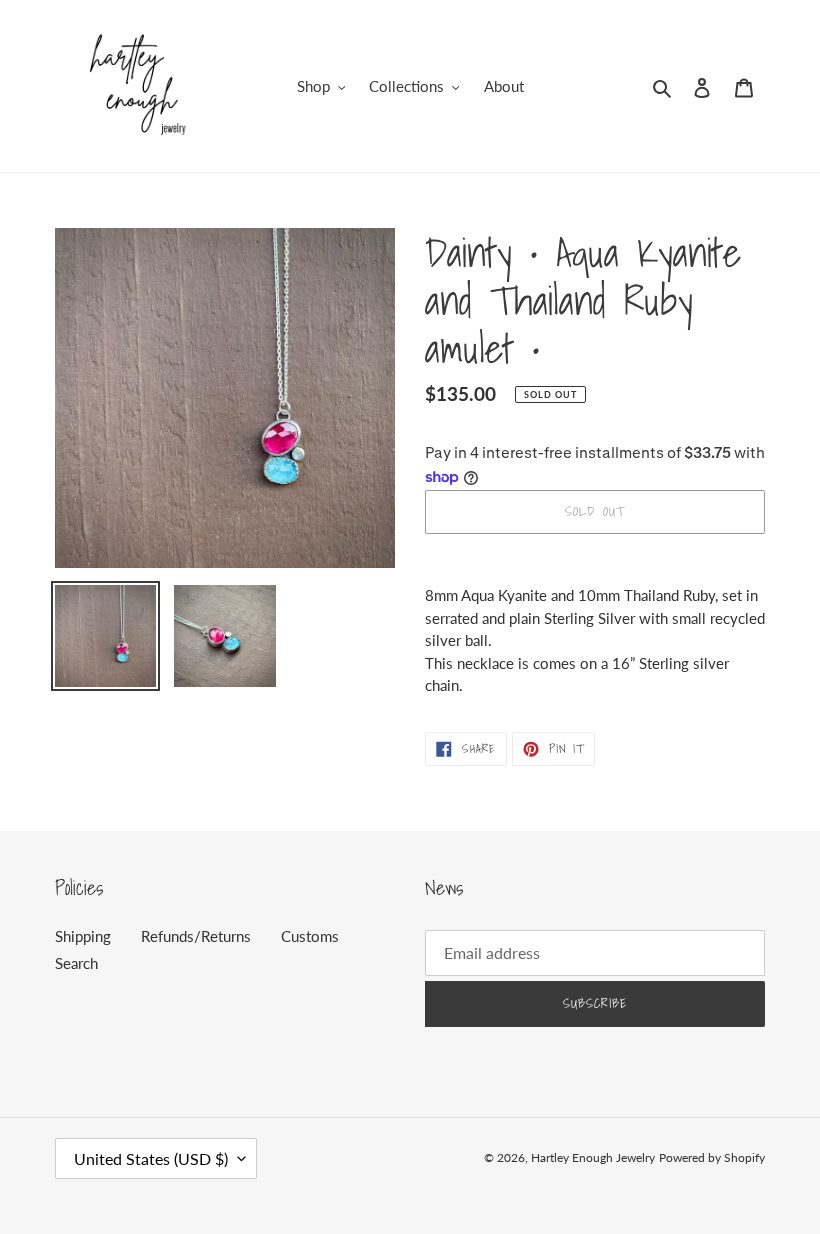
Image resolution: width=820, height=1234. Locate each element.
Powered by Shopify (712, 1157)
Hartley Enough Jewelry (593, 1157)
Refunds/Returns (196, 936)
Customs (310, 936)
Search (76, 963)
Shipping (83, 936)
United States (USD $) (151, 1158)
